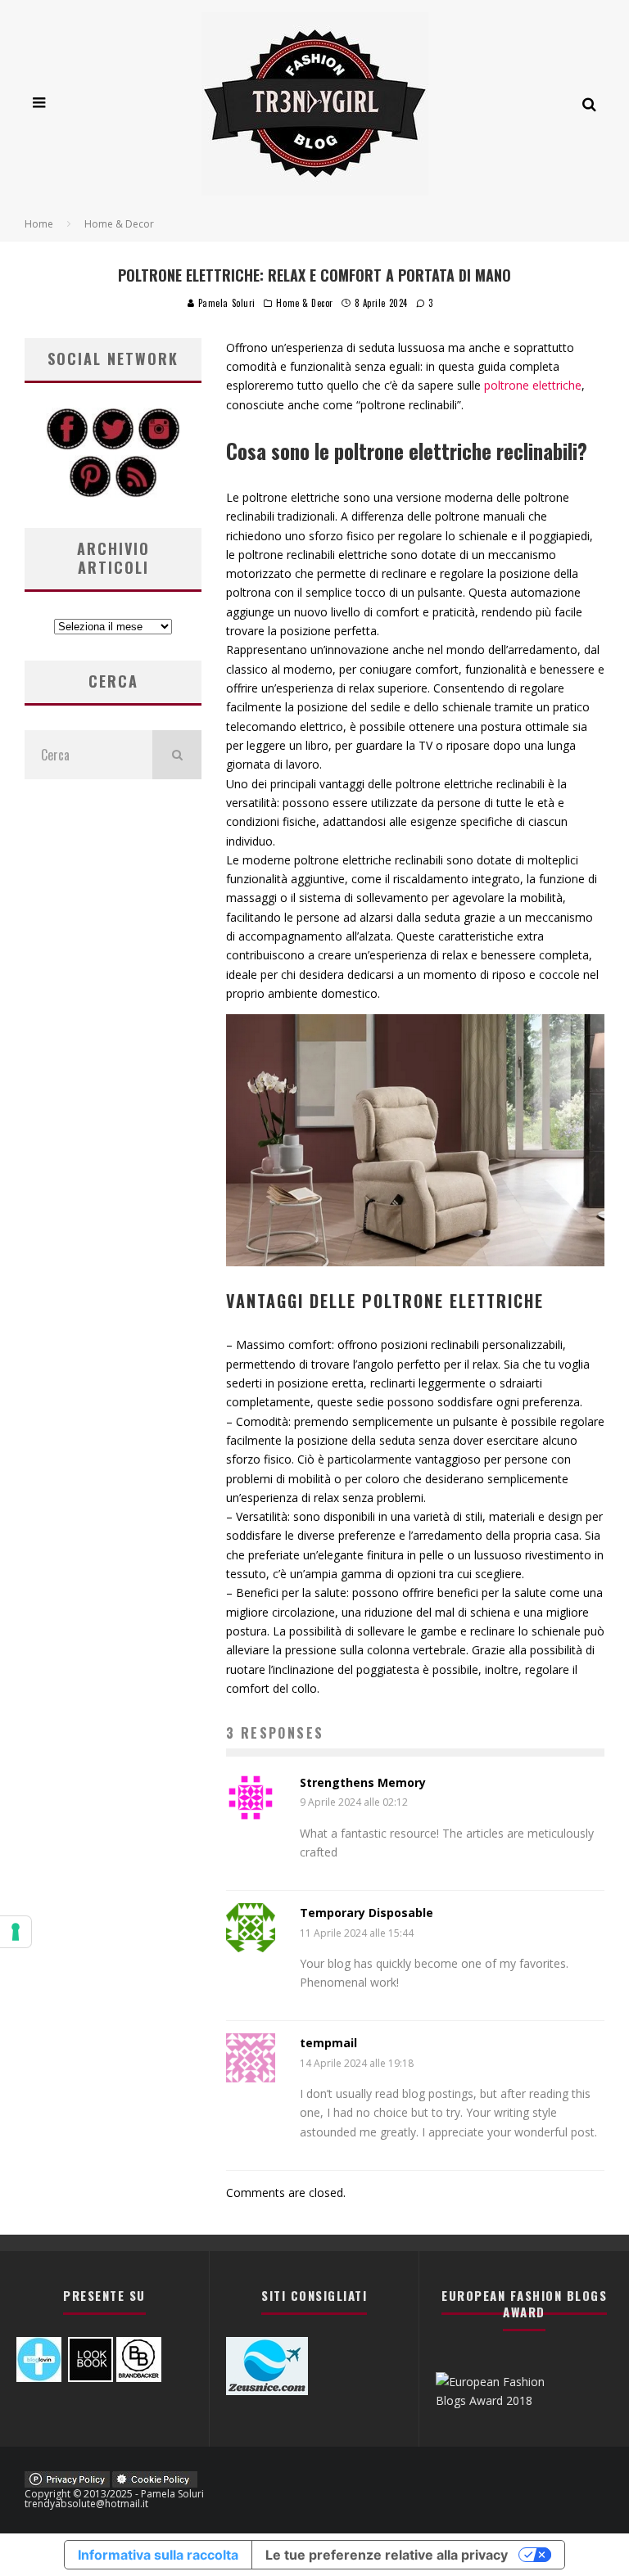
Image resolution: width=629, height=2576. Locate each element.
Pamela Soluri (225, 303)
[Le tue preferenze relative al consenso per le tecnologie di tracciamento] (16, 1932)
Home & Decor (305, 303)
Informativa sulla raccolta (158, 2555)
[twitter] (113, 446)
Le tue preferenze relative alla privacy (387, 2555)
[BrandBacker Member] (139, 2377)
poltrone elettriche (533, 385)
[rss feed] (136, 493)
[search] (177, 755)
